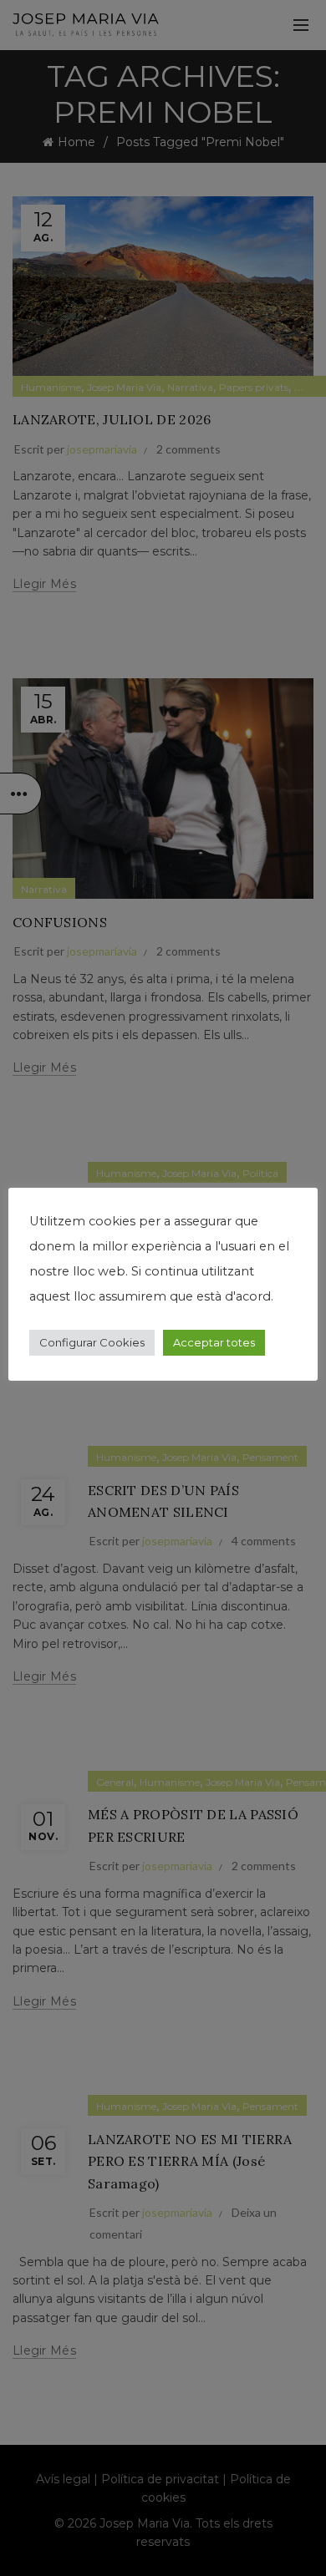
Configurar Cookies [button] (92, 1342)
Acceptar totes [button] (214, 1342)
